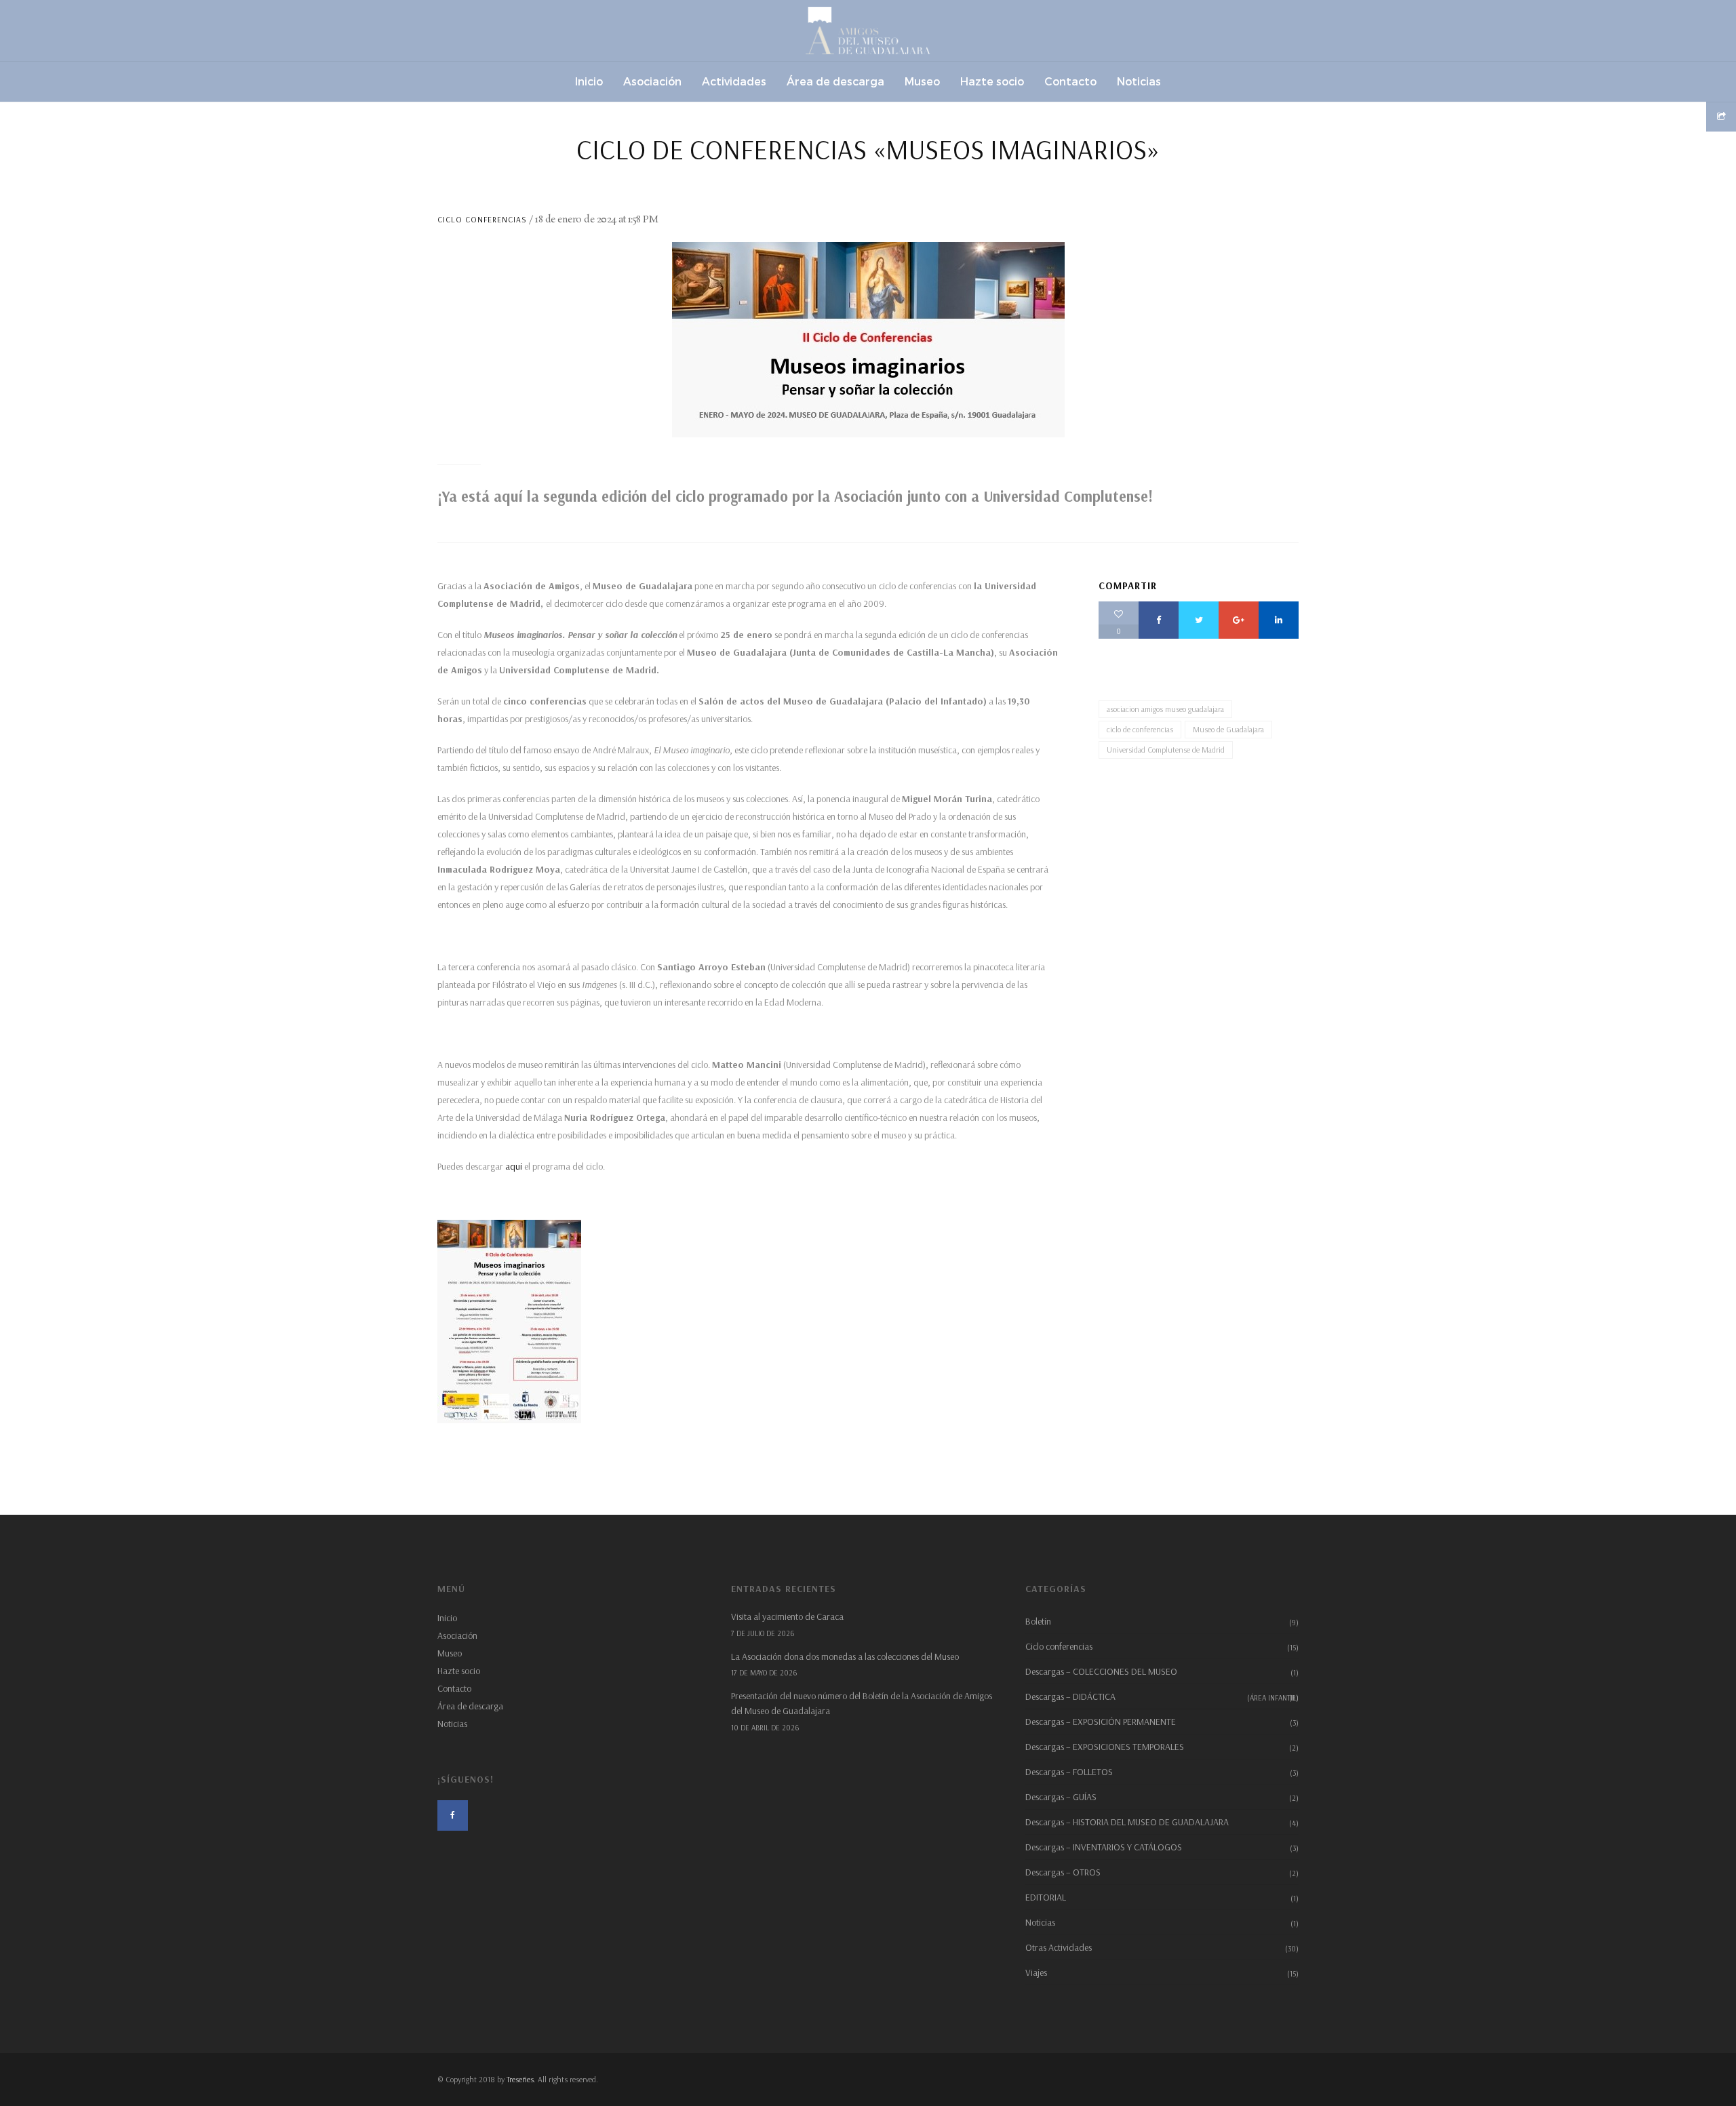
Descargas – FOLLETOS (1069, 1772)
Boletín (1038, 1621)
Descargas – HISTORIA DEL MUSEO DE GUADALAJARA (1127, 1822)
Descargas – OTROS (1063, 1872)
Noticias (452, 1724)
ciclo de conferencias (1140, 729)
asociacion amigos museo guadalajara (1165, 709)
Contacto (454, 1688)
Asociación (457, 1635)
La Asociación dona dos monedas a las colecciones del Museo (845, 1656)
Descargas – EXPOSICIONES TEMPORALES (1105, 1747)
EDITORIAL (1046, 1897)
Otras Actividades (1059, 1947)
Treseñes (520, 2079)
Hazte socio (459, 1671)
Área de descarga (470, 1706)
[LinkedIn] (1279, 620)
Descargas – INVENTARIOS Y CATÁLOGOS (1104, 1847)
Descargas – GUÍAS (1061, 1797)
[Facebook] (1159, 620)
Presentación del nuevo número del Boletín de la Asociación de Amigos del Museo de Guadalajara (862, 1703)
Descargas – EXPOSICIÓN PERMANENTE (1101, 1722)
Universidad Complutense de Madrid (1166, 750)
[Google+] (1239, 620)
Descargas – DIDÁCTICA (1162, 1696)
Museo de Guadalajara (1228, 729)
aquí (514, 1166)
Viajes (1036, 1972)
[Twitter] (1199, 620)
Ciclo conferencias (482, 219)
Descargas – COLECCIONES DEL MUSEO (1101, 1671)
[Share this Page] (1721, 117)
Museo (450, 1653)
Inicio (447, 1618)
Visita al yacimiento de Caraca (787, 1616)
